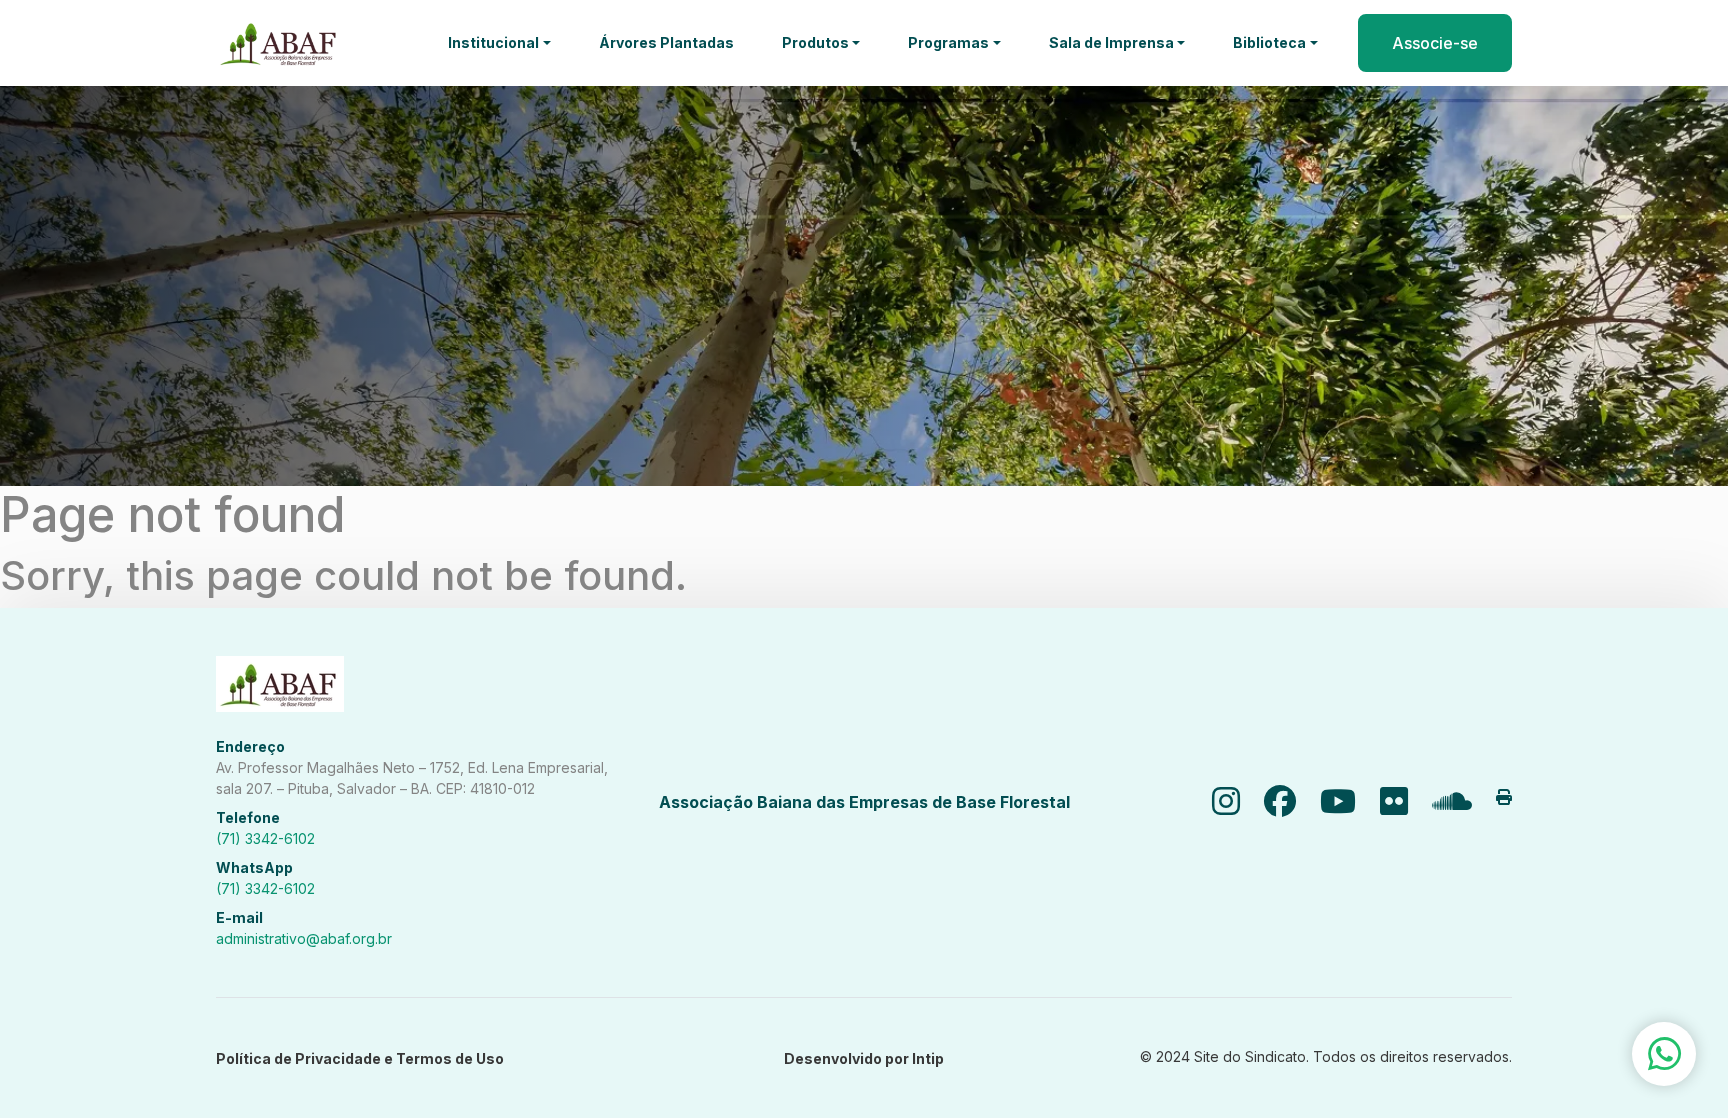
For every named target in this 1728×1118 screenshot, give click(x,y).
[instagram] (1226, 802)
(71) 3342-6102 (265, 838)
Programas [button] (948, 42)
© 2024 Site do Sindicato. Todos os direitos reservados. (1326, 1056)
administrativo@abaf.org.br (304, 938)
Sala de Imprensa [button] (1111, 42)
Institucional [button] (493, 42)
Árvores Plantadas (666, 42)
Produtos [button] (815, 42)
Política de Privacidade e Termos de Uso (360, 1058)
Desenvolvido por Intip (864, 1058)
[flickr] (1394, 802)
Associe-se (1435, 43)
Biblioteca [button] (1269, 42)
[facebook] (1280, 802)
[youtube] (1338, 802)
